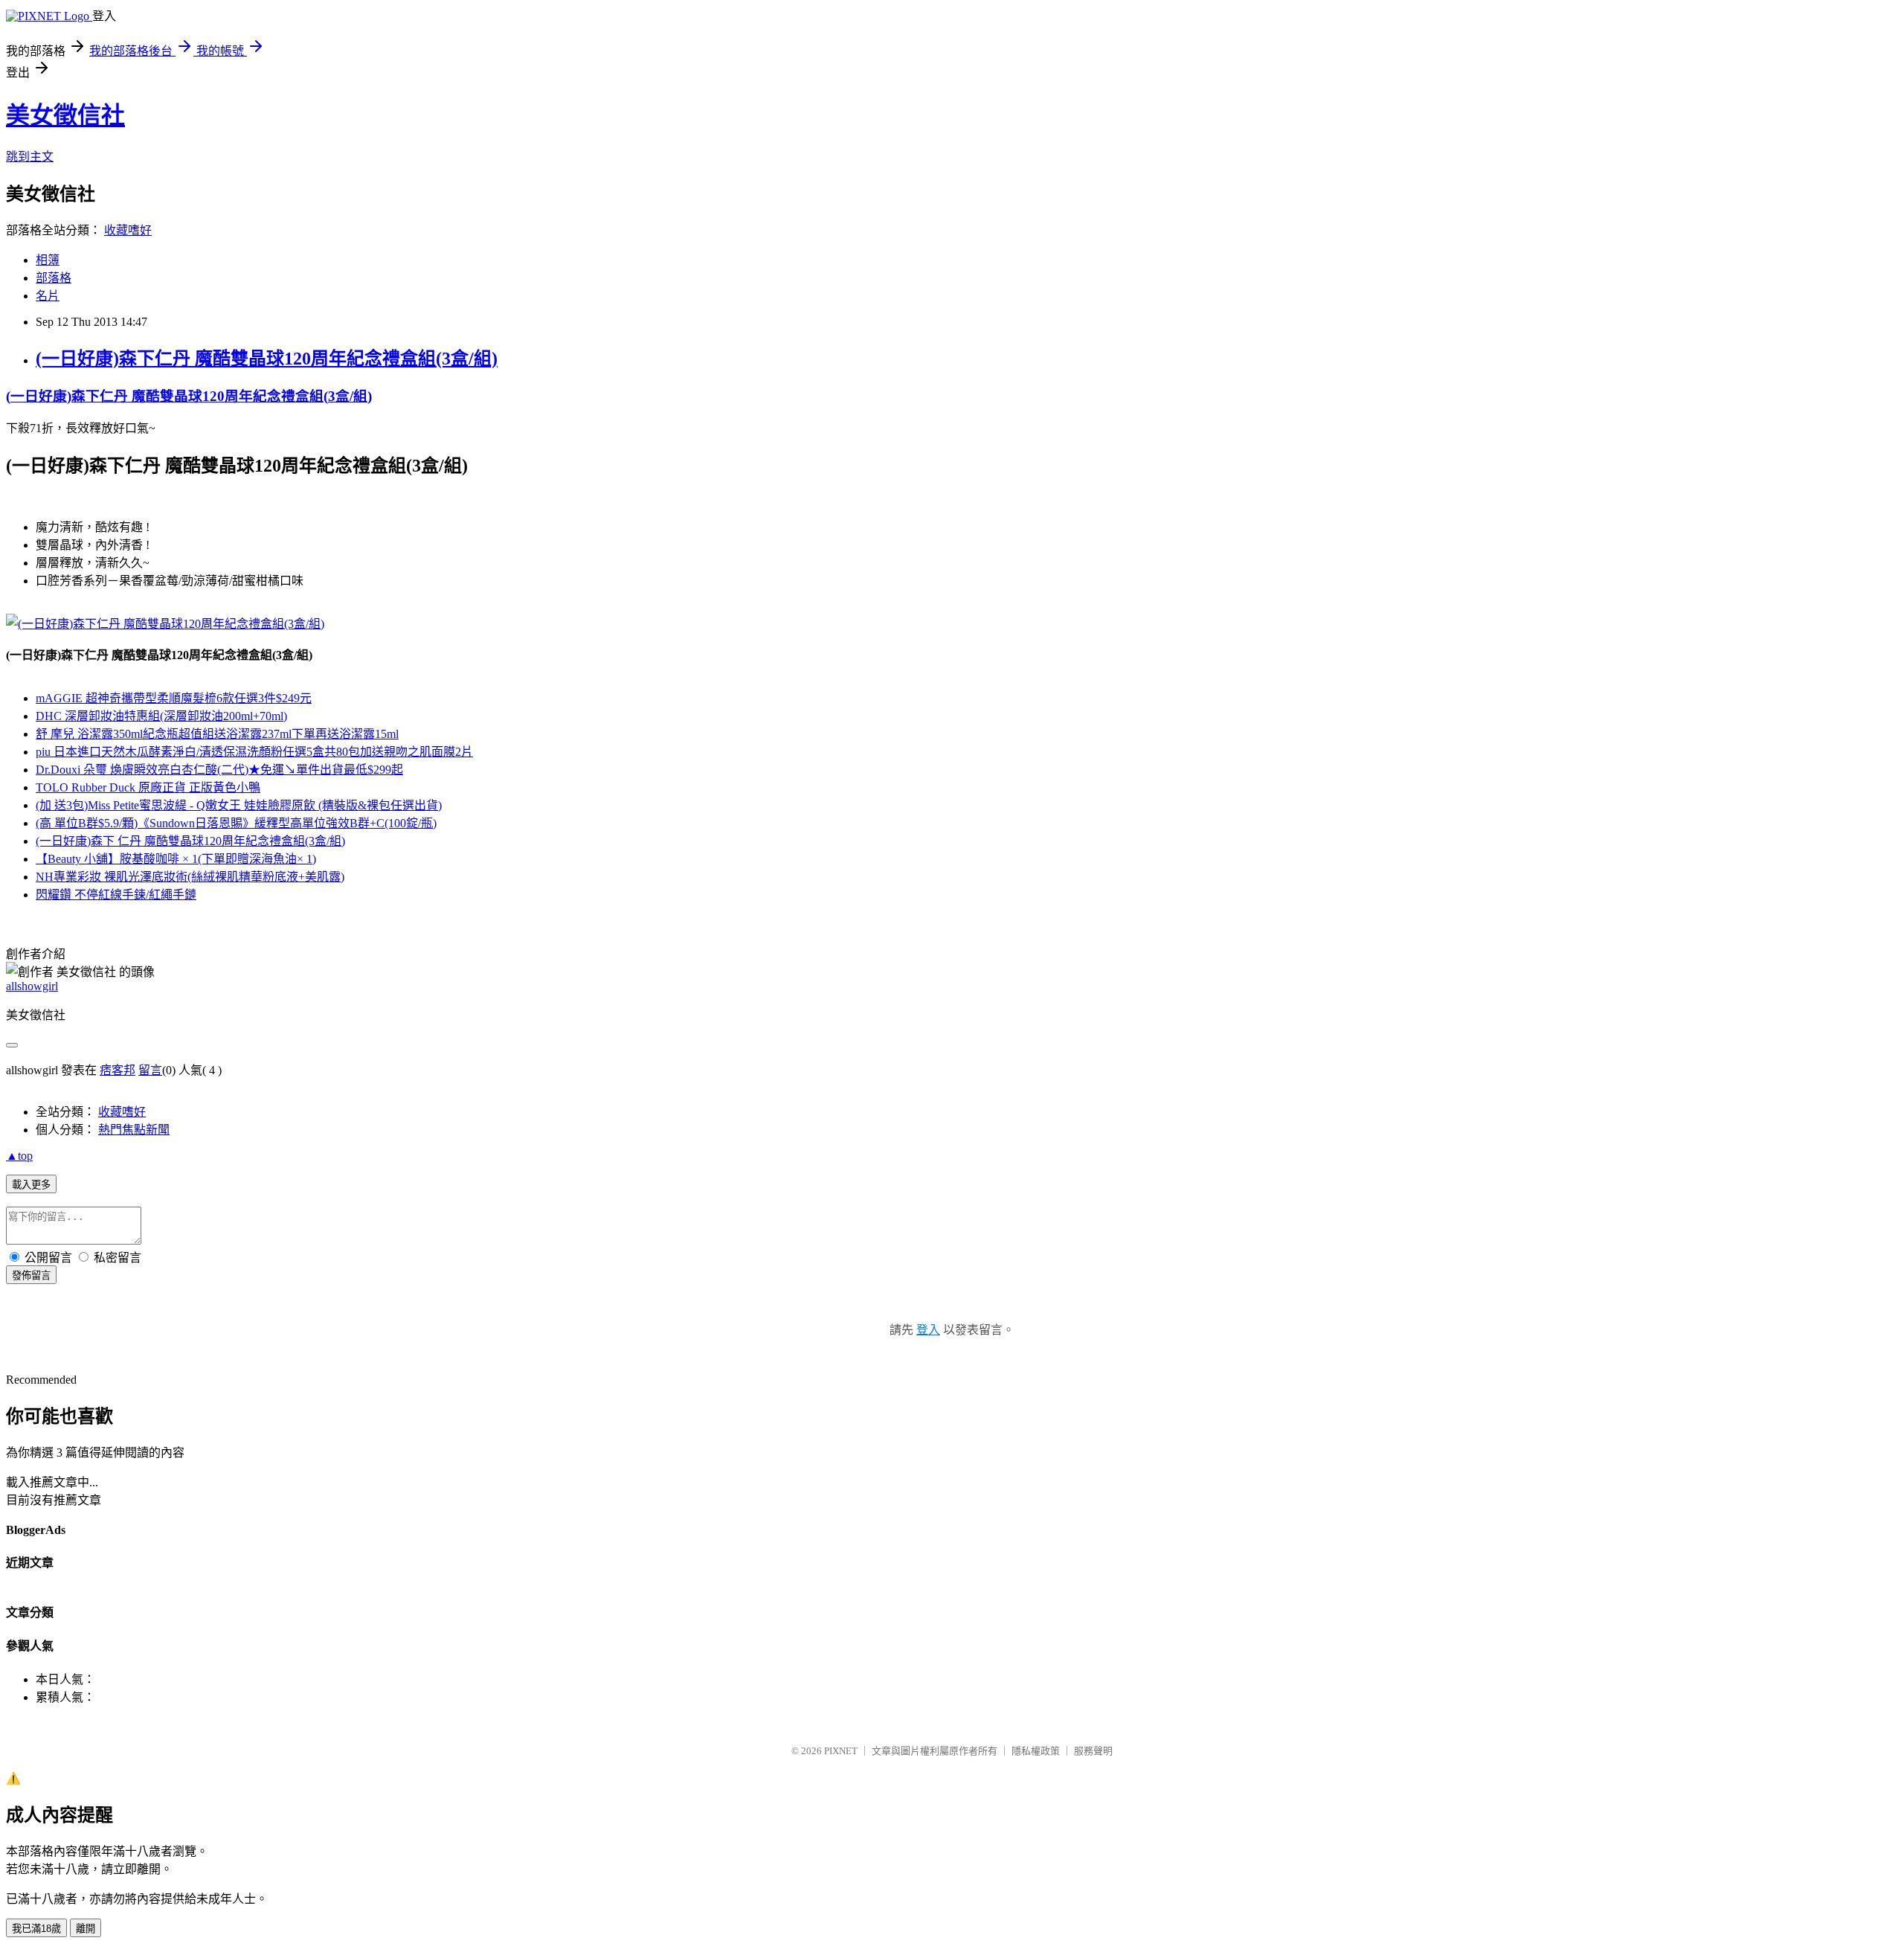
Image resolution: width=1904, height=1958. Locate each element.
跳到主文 (30, 157)
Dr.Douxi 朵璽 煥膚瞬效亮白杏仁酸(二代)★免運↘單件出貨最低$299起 (219, 770)
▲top (19, 1156)
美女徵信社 (65, 115)
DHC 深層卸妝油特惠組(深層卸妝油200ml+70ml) (161, 716)
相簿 (48, 260)
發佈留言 (31, 1275)
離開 (86, 1929)
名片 (48, 296)
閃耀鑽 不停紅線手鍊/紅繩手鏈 (116, 895)
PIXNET (841, 1751)
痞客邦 (118, 1070)
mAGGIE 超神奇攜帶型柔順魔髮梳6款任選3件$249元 (174, 698)
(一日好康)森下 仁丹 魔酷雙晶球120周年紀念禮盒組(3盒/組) (190, 841)
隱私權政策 (1036, 1751)
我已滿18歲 (36, 1929)
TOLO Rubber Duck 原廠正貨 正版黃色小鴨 (148, 787)
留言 (150, 1070)
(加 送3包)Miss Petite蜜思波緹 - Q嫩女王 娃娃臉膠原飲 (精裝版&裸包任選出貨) (239, 805)
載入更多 (31, 1185)
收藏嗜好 (128, 230)
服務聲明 (1093, 1751)
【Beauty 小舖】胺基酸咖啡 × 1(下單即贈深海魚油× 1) (176, 859)
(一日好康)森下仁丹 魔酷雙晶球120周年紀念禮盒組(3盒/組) (267, 359)
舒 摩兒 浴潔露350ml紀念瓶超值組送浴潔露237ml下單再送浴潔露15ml (217, 734)
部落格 (54, 278)
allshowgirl (32, 986)
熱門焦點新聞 (134, 1130)
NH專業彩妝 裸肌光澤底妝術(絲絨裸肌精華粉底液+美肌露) (190, 877)
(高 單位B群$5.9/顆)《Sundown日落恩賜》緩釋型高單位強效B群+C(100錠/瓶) (236, 823)
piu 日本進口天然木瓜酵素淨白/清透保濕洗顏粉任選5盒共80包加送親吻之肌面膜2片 (254, 752)
